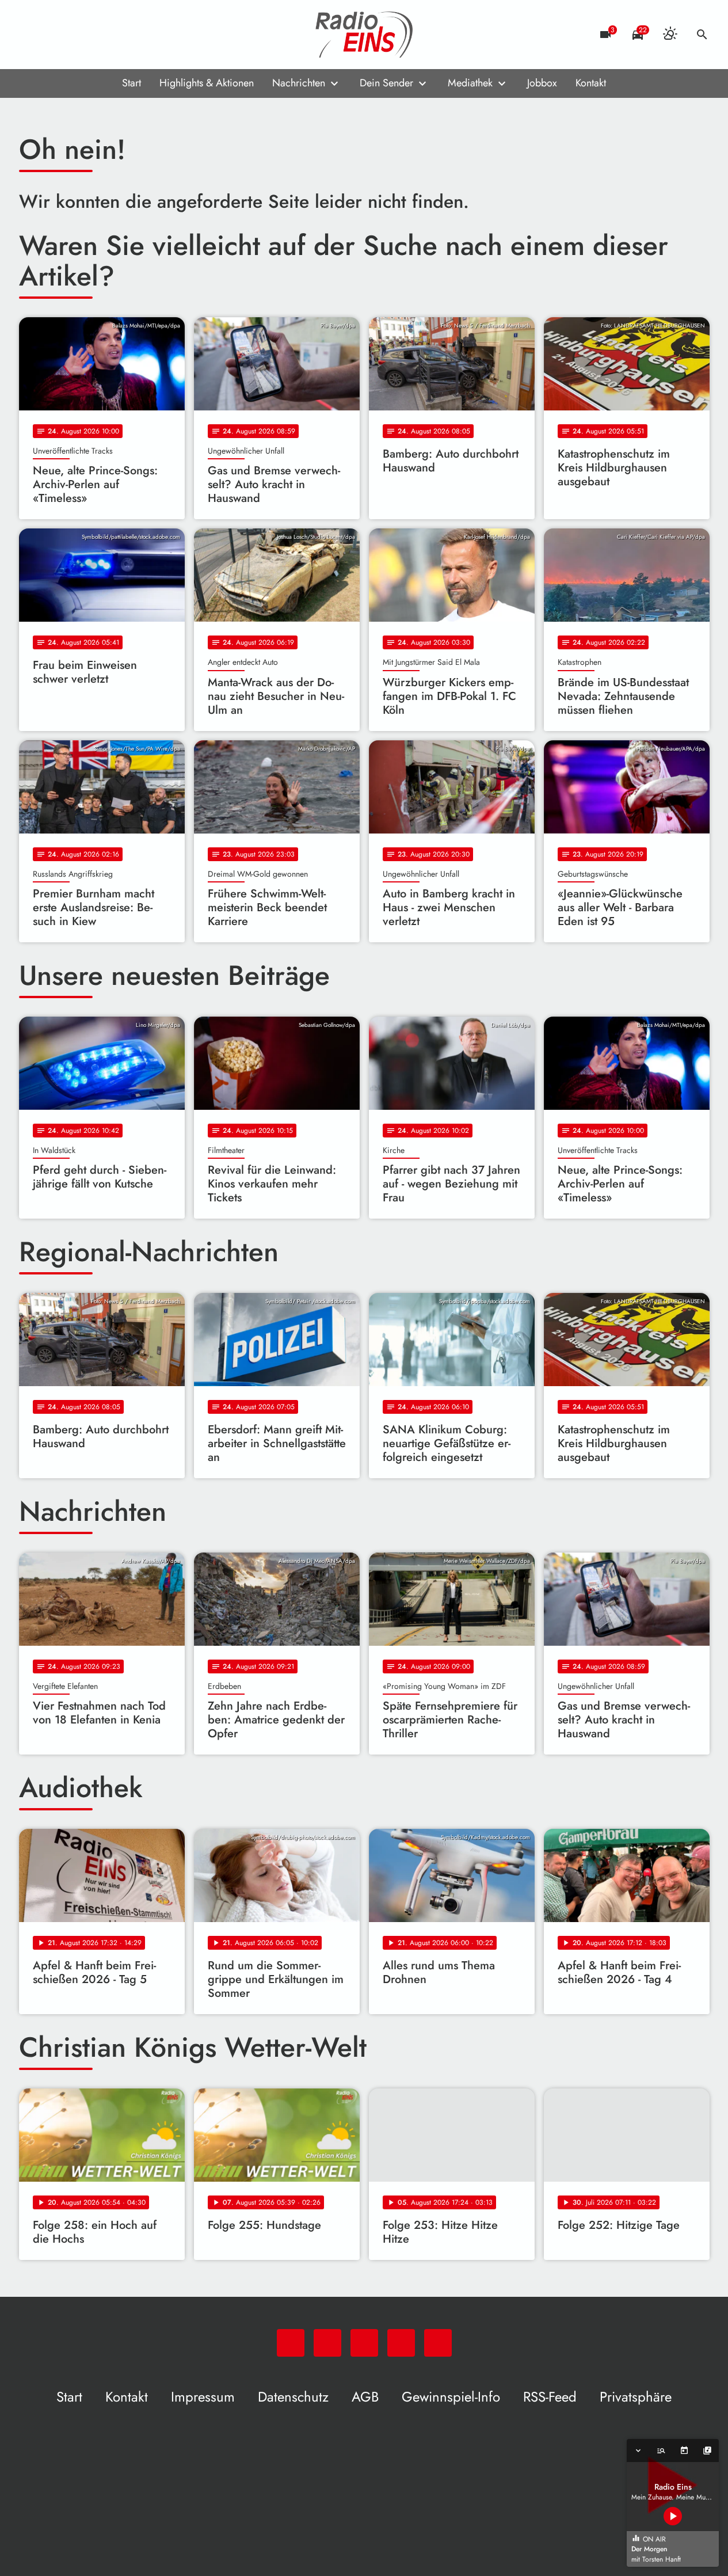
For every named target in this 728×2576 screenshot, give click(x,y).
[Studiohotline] (123, 35)
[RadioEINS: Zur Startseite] (364, 35)
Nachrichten (299, 83)
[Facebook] (54, 35)
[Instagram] (77, 35)
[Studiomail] (100, 35)
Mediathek (470, 83)
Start (132, 83)
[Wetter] (670, 35)
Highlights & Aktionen (207, 83)
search (702, 35)
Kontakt (591, 83)
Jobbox (542, 83)
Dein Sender (386, 83)
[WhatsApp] (31, 35)
